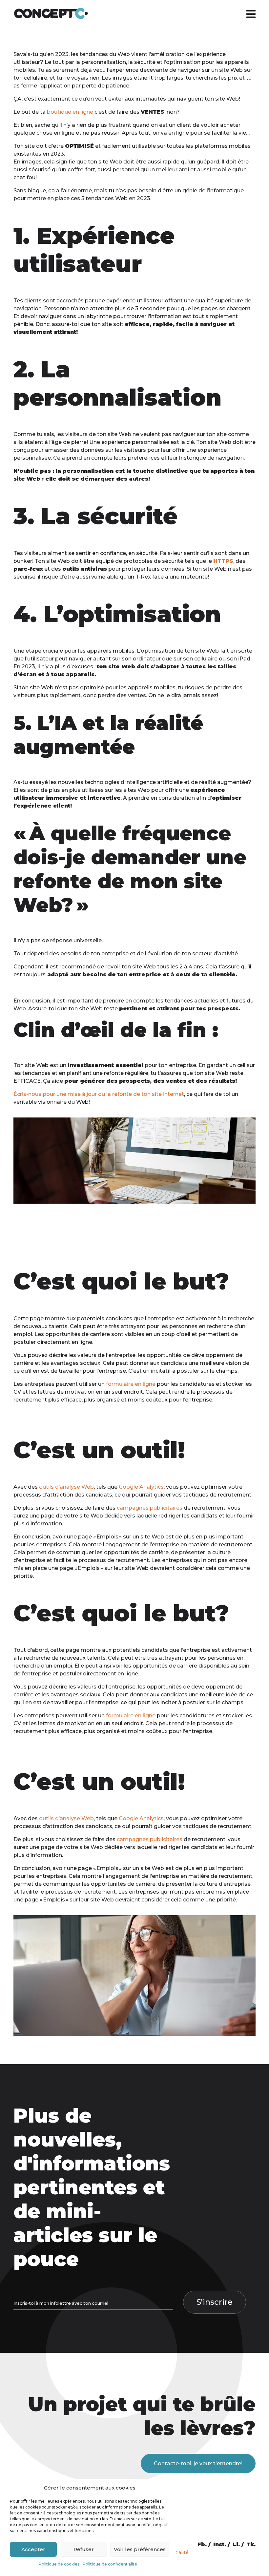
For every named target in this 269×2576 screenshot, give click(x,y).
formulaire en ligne (131, 1384)
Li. (236, 2544)
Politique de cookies (59, 2564)
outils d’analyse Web (66, 1487)
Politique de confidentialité (110, 2564)
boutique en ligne (70, 112)
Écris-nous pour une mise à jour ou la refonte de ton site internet (99, 1094)
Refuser (84, 2549)
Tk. (251, 2544)
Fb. (202, 2544)
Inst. (220, 2544)
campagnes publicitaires (150, 1508)
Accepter (33, 2549)
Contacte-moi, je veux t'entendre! (198, 2463)
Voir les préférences (140, 2549)
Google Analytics (141, 1487)
